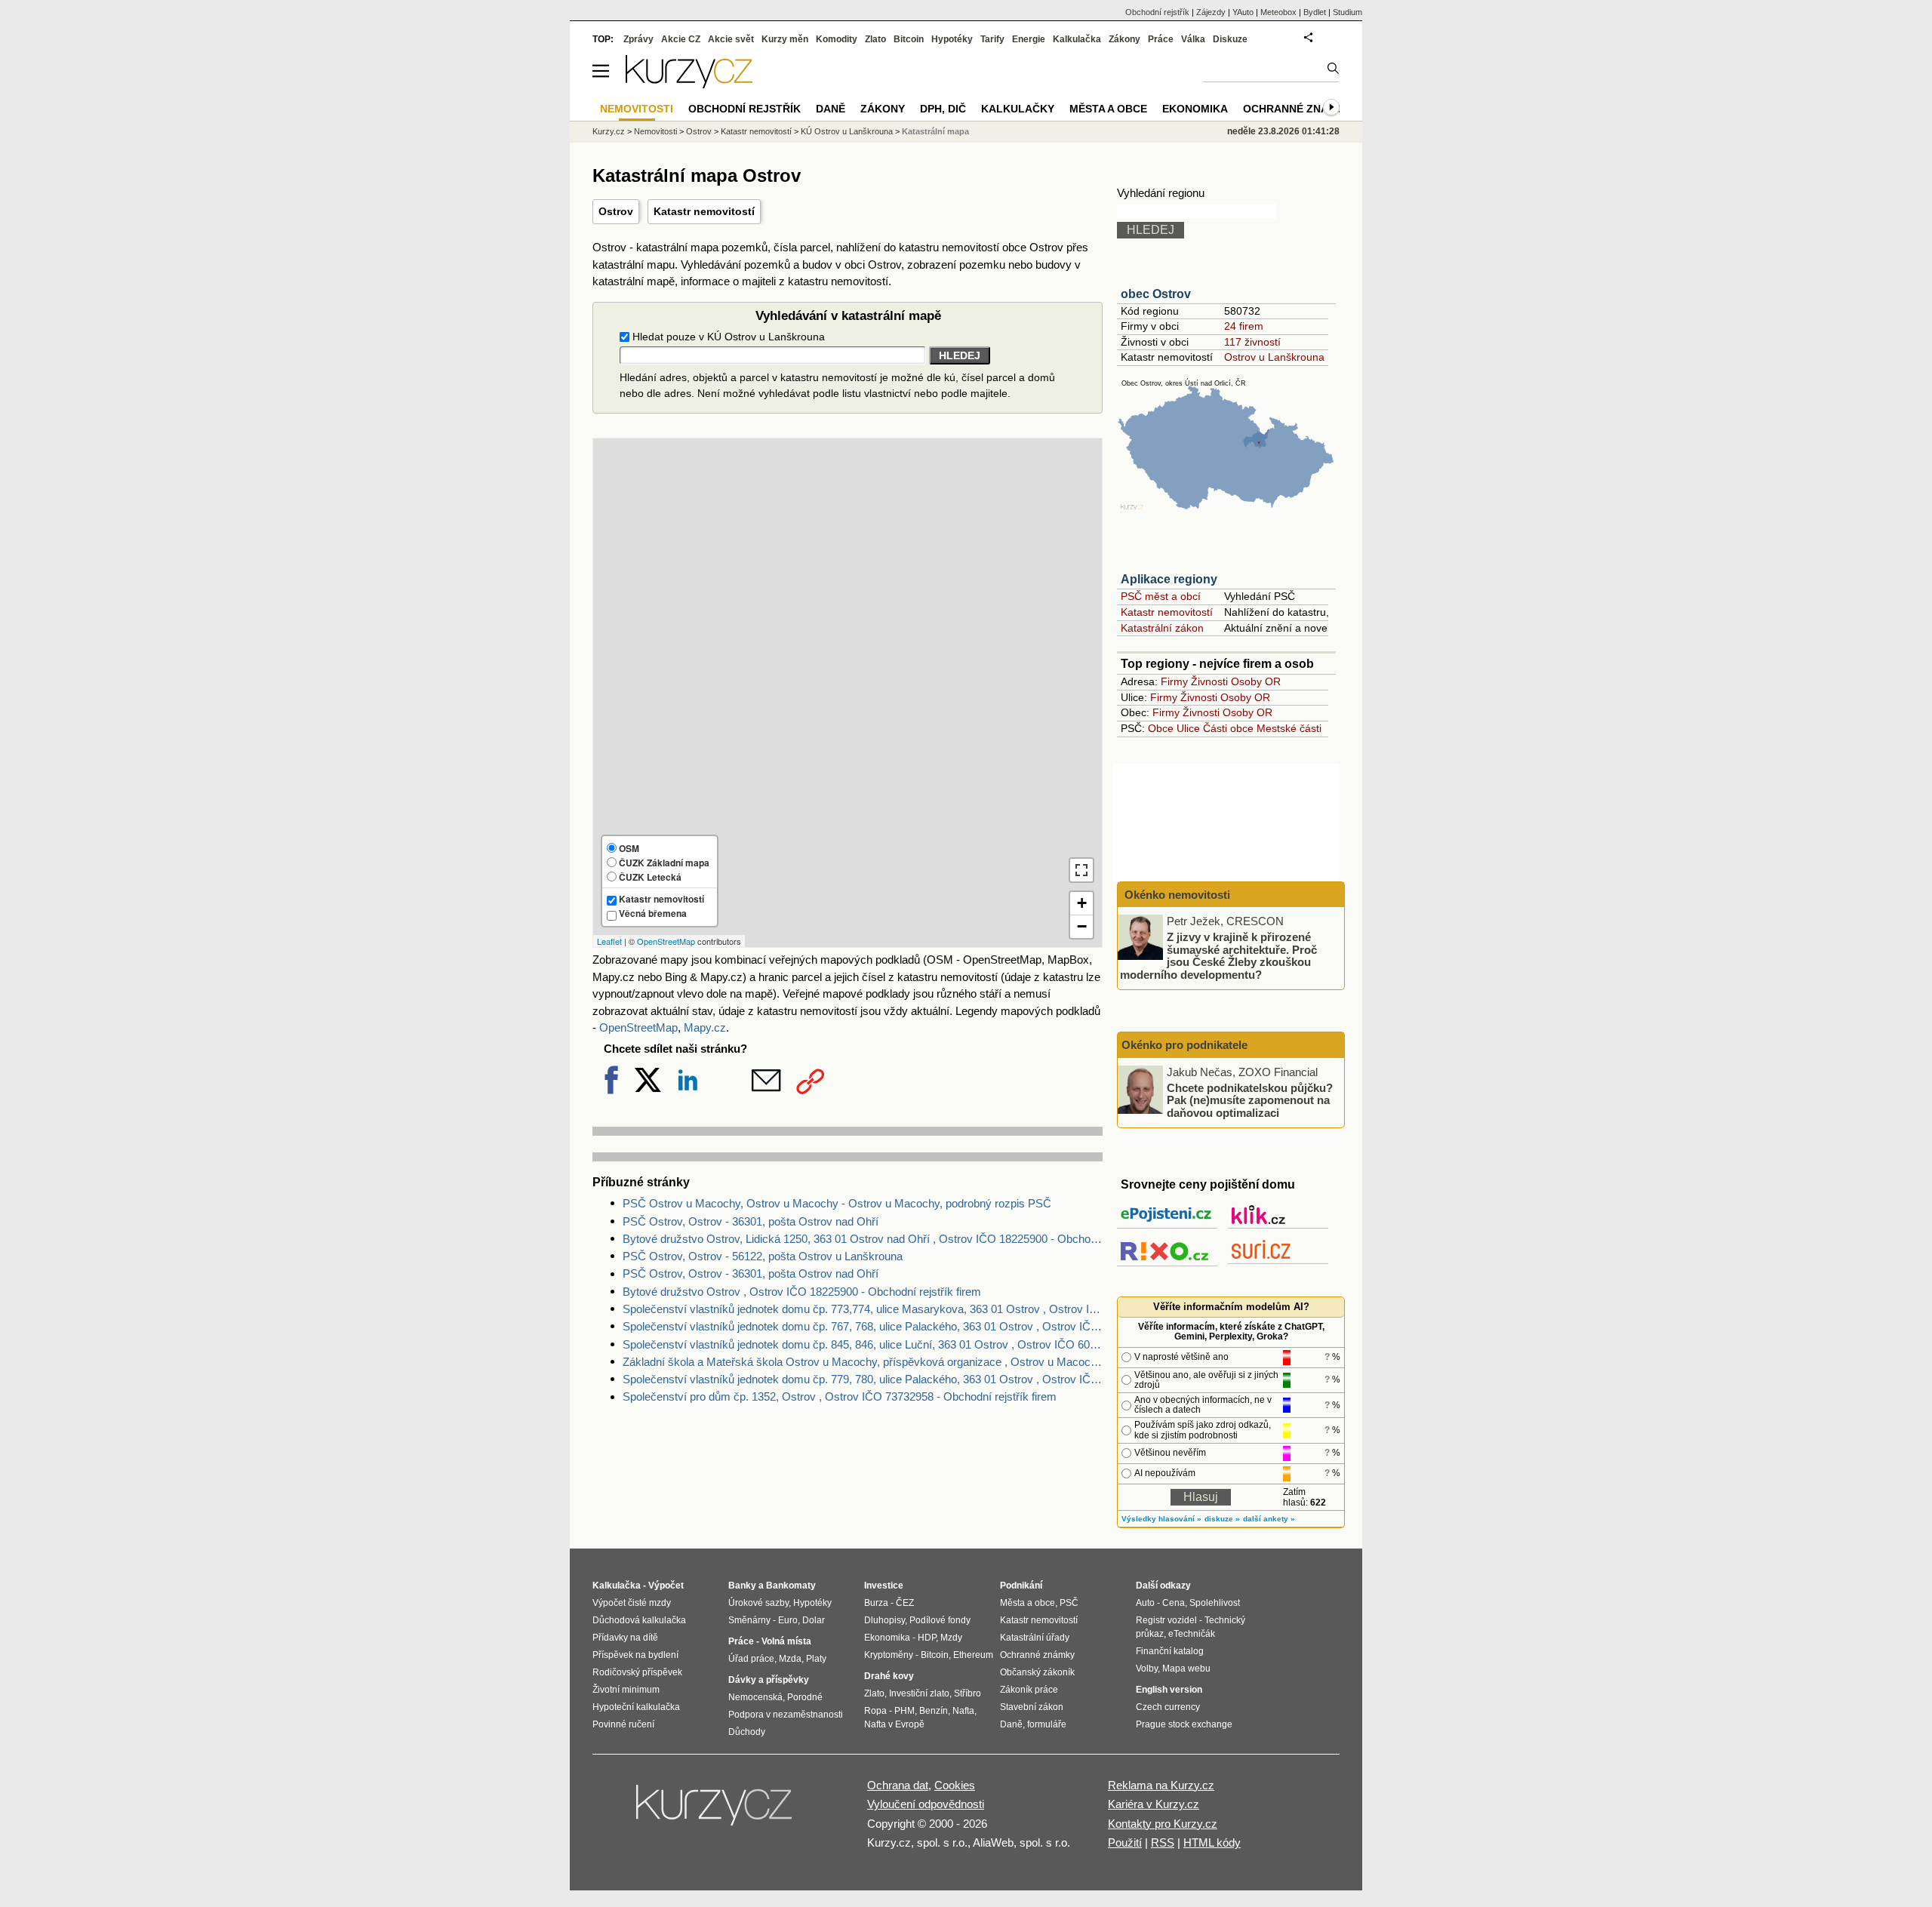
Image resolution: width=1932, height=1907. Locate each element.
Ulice (1188, 728)
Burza (876, 1603)
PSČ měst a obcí (1161, 596)
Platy (816, 1659)
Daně (831, 109)
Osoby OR (1256, 681)
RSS (1163, 1842)
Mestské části (1289, 728)
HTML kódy (1212, 1842)
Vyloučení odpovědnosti (926, 1804)
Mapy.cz (705, 1027)
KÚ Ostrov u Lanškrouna (847, 131)
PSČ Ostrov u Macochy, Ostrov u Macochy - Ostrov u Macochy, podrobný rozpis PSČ (837, 1203)
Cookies (955, 1785)
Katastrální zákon (1162, 628)
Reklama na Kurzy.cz (1161, 1785)
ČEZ (905, 1603)
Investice (884, 1586)
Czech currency (1168, 1707)
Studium (1347, 12)
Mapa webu (1186, 1669)
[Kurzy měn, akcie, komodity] (715, 1811)
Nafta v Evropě (894, 1724)
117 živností (1252, 342)
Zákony (1124, 39)
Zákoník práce (1029, 1690)
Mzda (790, 1659)
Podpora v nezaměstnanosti (786, 1715)
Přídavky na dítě (625, 1638)
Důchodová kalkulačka (639, 1620)
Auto (1145, 1603)
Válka (1193, 39)
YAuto (1243, 12)
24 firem (1244, 326)
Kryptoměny (889, 1655)
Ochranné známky (1297, 109)
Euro (788, 1620)
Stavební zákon (1032, 1707)
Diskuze (1230, 39)
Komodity (837, 39)
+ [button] (1082, 903)
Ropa (875, 1711)
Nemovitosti (655, 131)
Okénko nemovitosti (1176, 895)
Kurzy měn (785, 39)
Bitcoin (909, 39)
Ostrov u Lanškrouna (1274, 357)
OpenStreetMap (666, 941)
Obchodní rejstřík (1157, 12)
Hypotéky (952, 39)
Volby (1147, 1669)
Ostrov (616, 211)
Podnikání (1021, 1586)
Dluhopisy (884, 1620)
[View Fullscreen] (1081, 870)
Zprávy (638, 39)
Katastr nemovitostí (704, 211)
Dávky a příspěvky (769, 1680)
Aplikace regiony (1169, 579)
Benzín (934, 1711)
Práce (1161, 39)
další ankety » (1269, 1519)
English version (1169, 1690)
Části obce (1228, 728)
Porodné (805, 1697)
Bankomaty (791, 1586)
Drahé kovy (889, 1676)
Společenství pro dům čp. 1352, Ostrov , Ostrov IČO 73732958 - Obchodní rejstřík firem (840, 1396)
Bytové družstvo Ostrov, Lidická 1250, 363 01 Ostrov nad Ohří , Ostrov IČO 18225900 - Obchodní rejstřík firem (863, 1239)
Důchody (747, 1732)
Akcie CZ (681, 39)
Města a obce (1108, 109)
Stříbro (968, 1693)
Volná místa (786, 1641)
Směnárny (749, 1620)
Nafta (963, 1711)
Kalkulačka (1077, 39)
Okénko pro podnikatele (1184, 1045)
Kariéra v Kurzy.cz (1154, 1804)
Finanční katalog (1170, 1651)
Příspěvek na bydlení (635, 1655)
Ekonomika (1195, 109)
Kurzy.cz (609, 131)
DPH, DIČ (943, 109)
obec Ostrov (1156, 294)
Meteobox (1278, 12)
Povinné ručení (623, 1724)
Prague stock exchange (1184, 1724)
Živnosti (1209, 681)
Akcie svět (731, 39)
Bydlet (1315, 12)
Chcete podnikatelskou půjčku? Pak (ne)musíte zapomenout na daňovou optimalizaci (1250, 1100)
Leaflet (609, 941)
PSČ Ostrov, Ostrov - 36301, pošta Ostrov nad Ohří (751, 1221)
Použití (1125, 1842)
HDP (927, 1638)
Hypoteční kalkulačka (636, 1707)
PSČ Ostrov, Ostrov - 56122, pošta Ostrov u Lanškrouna (763, 1256)
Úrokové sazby (758, 1603)
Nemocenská (755, 1697)
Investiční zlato (919, 1693)
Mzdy (951, 1638)
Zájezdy (1211, 12)
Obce (1161, 728)
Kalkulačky (1018, 109)
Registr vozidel (1166, 1620)
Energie (1029, 39)
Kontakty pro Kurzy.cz (1163, 1824)
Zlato (875, 39)
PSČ (1069, 1603)
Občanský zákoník (1037, 1672)
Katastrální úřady (1035, 1638)
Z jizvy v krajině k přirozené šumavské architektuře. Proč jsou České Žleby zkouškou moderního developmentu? (1218, 956)
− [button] (1082, 926)
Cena (1174, 1603)
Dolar (814, 1620)
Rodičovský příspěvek (637, 1672)
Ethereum (973, 1655)
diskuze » (1222, 1519)
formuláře (1047, 1724)
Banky (742, 1586)
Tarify (992, 39)
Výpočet (666, 1586)
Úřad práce (751, 1659)
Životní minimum (626, 1690)
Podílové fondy (940, 1620)
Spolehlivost (1215, 1603)
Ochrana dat (898, 1785)
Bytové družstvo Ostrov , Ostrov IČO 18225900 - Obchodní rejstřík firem (802, 1292)
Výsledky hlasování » (1161, 1519)
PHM (904, 1711)
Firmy (1174, 681)
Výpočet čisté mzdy (632, 1603)
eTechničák (1192, 1634)
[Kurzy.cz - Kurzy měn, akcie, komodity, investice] (689, 84)
